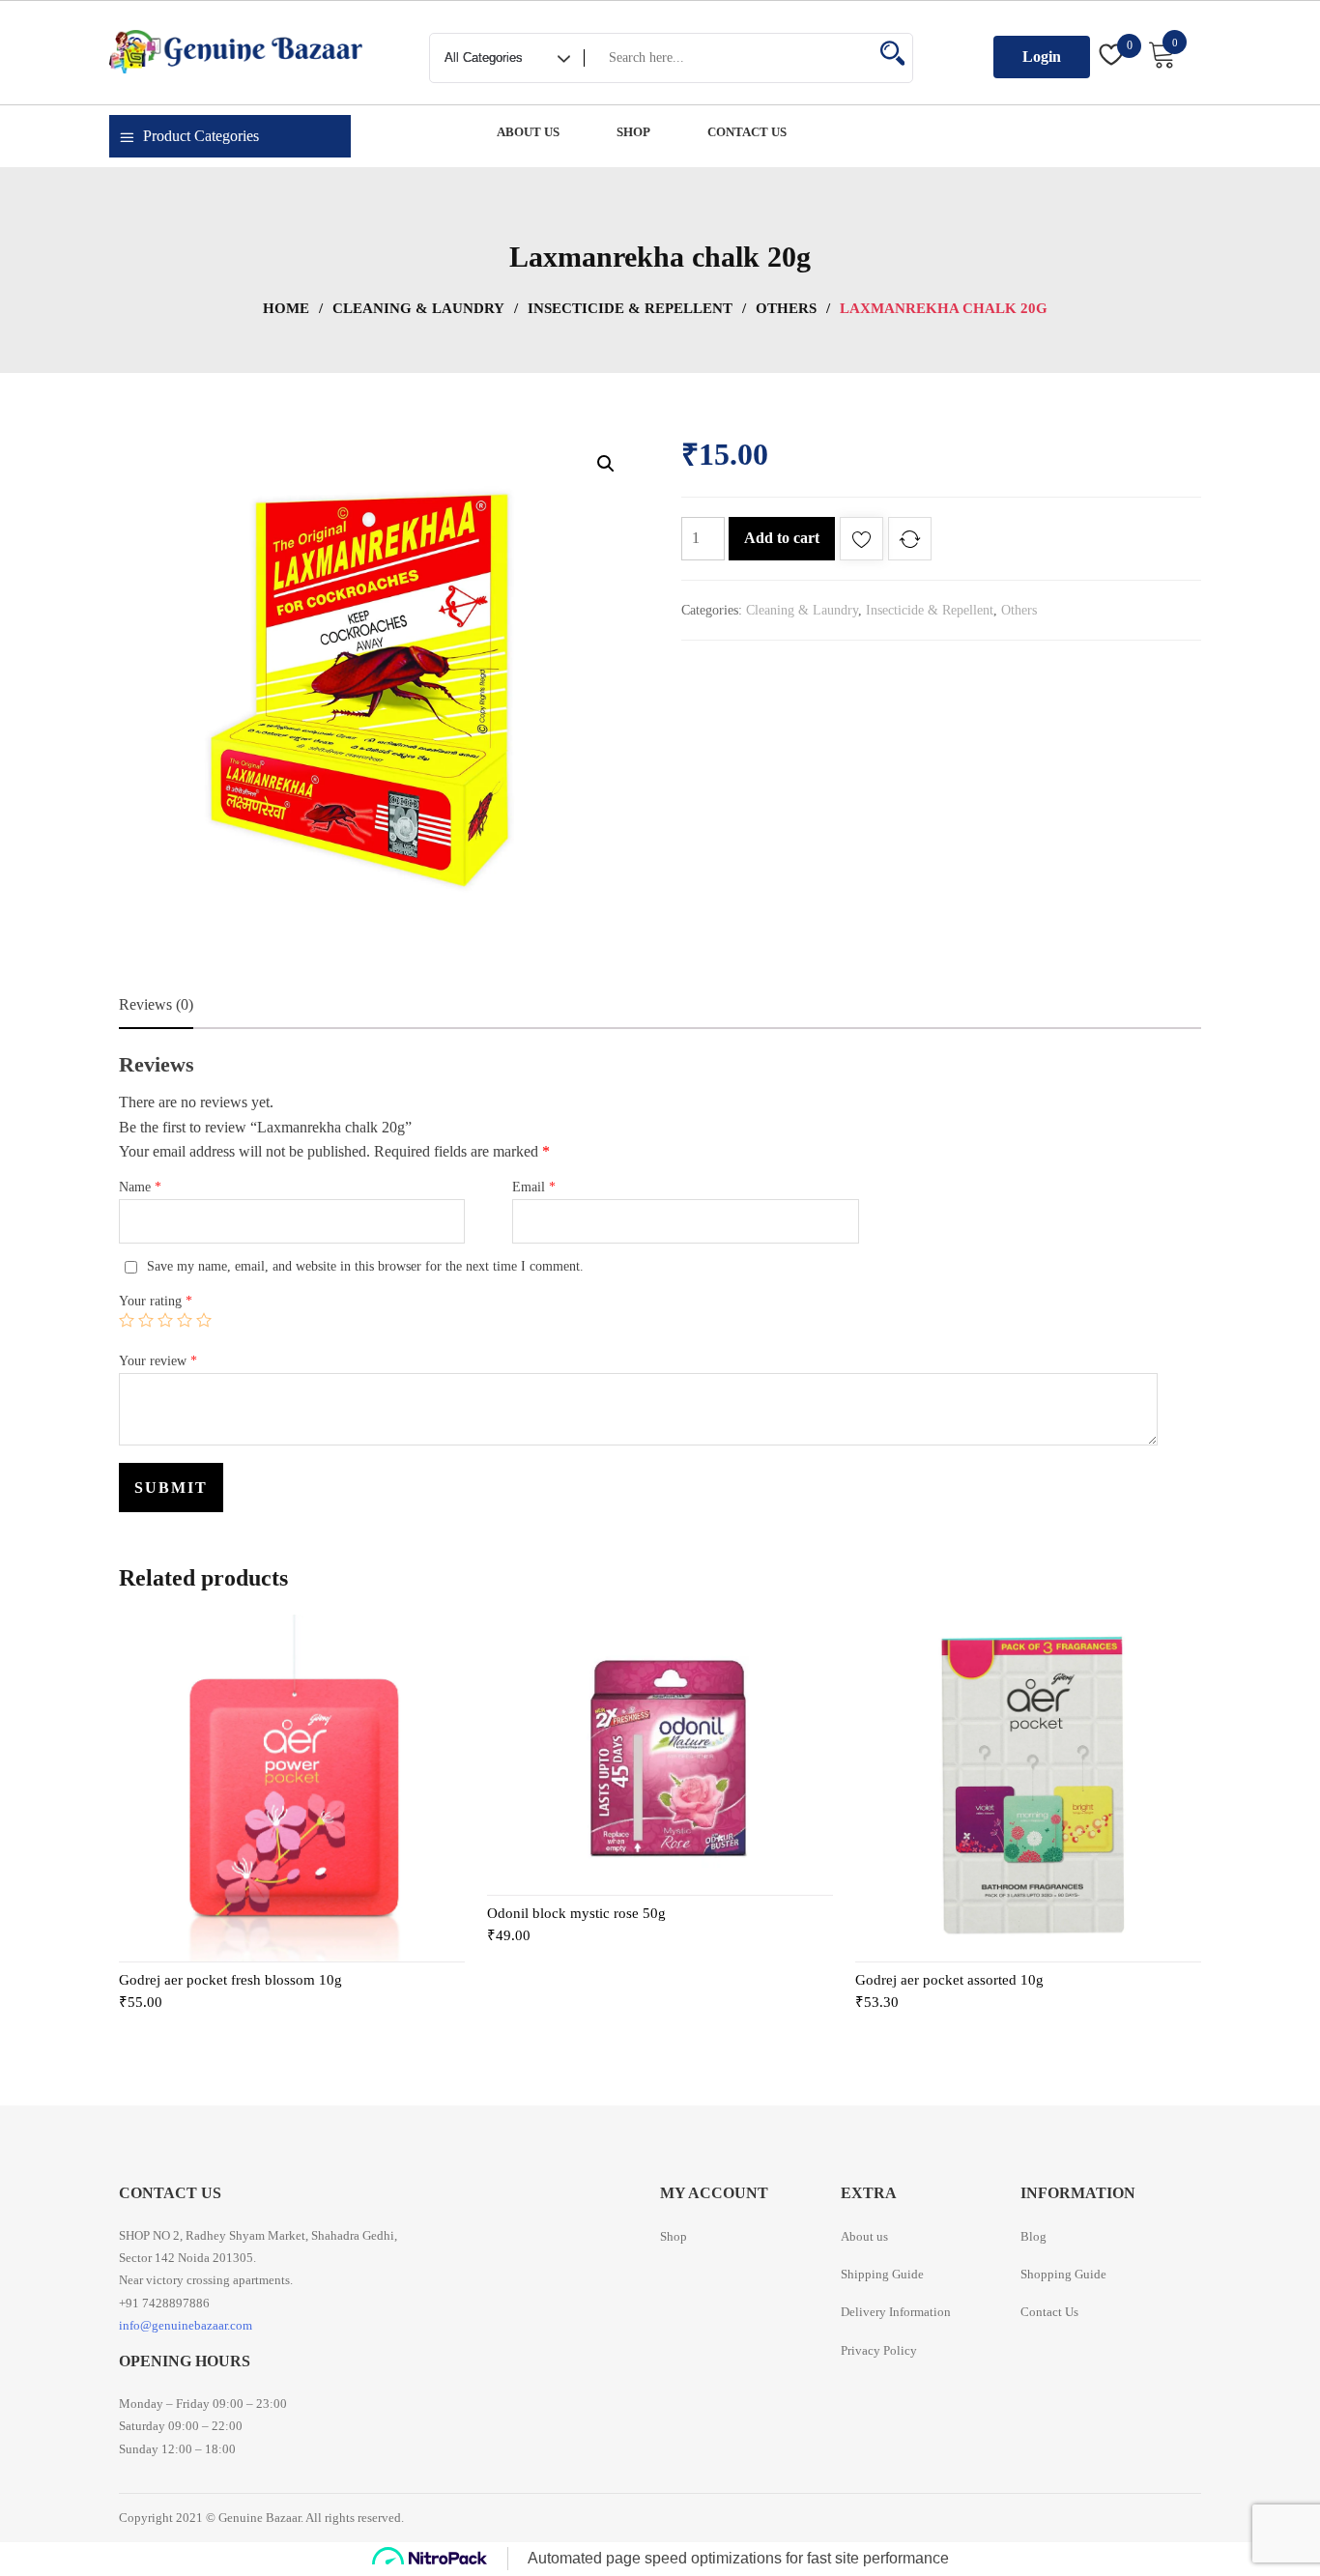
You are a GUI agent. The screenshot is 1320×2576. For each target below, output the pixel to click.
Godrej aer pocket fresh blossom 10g (230, 1980)
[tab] (156, 1005)
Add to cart (782, 538)
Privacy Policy (879, 2350)
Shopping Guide (1063, 2274)
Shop (674, 2236)
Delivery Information (896, 2312)
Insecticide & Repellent (630, 308)
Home (286, 308)
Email (534, 1187)
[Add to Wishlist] (861, 543)
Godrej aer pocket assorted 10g (949, 1980)
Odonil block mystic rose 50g (576, 1913)
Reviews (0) (156, 1004)
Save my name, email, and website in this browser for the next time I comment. (365, 1266)
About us (864, 2236)
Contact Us (1049, 2312)
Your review (158, 1361)
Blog (1033, 2236)
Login (1042, 57)
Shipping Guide (882, 2274)
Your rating (156, 1301)
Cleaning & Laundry (418, 308)
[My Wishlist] (1112, 57)
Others (786, 308)
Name (140, 1187)
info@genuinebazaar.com (186, 2325)
